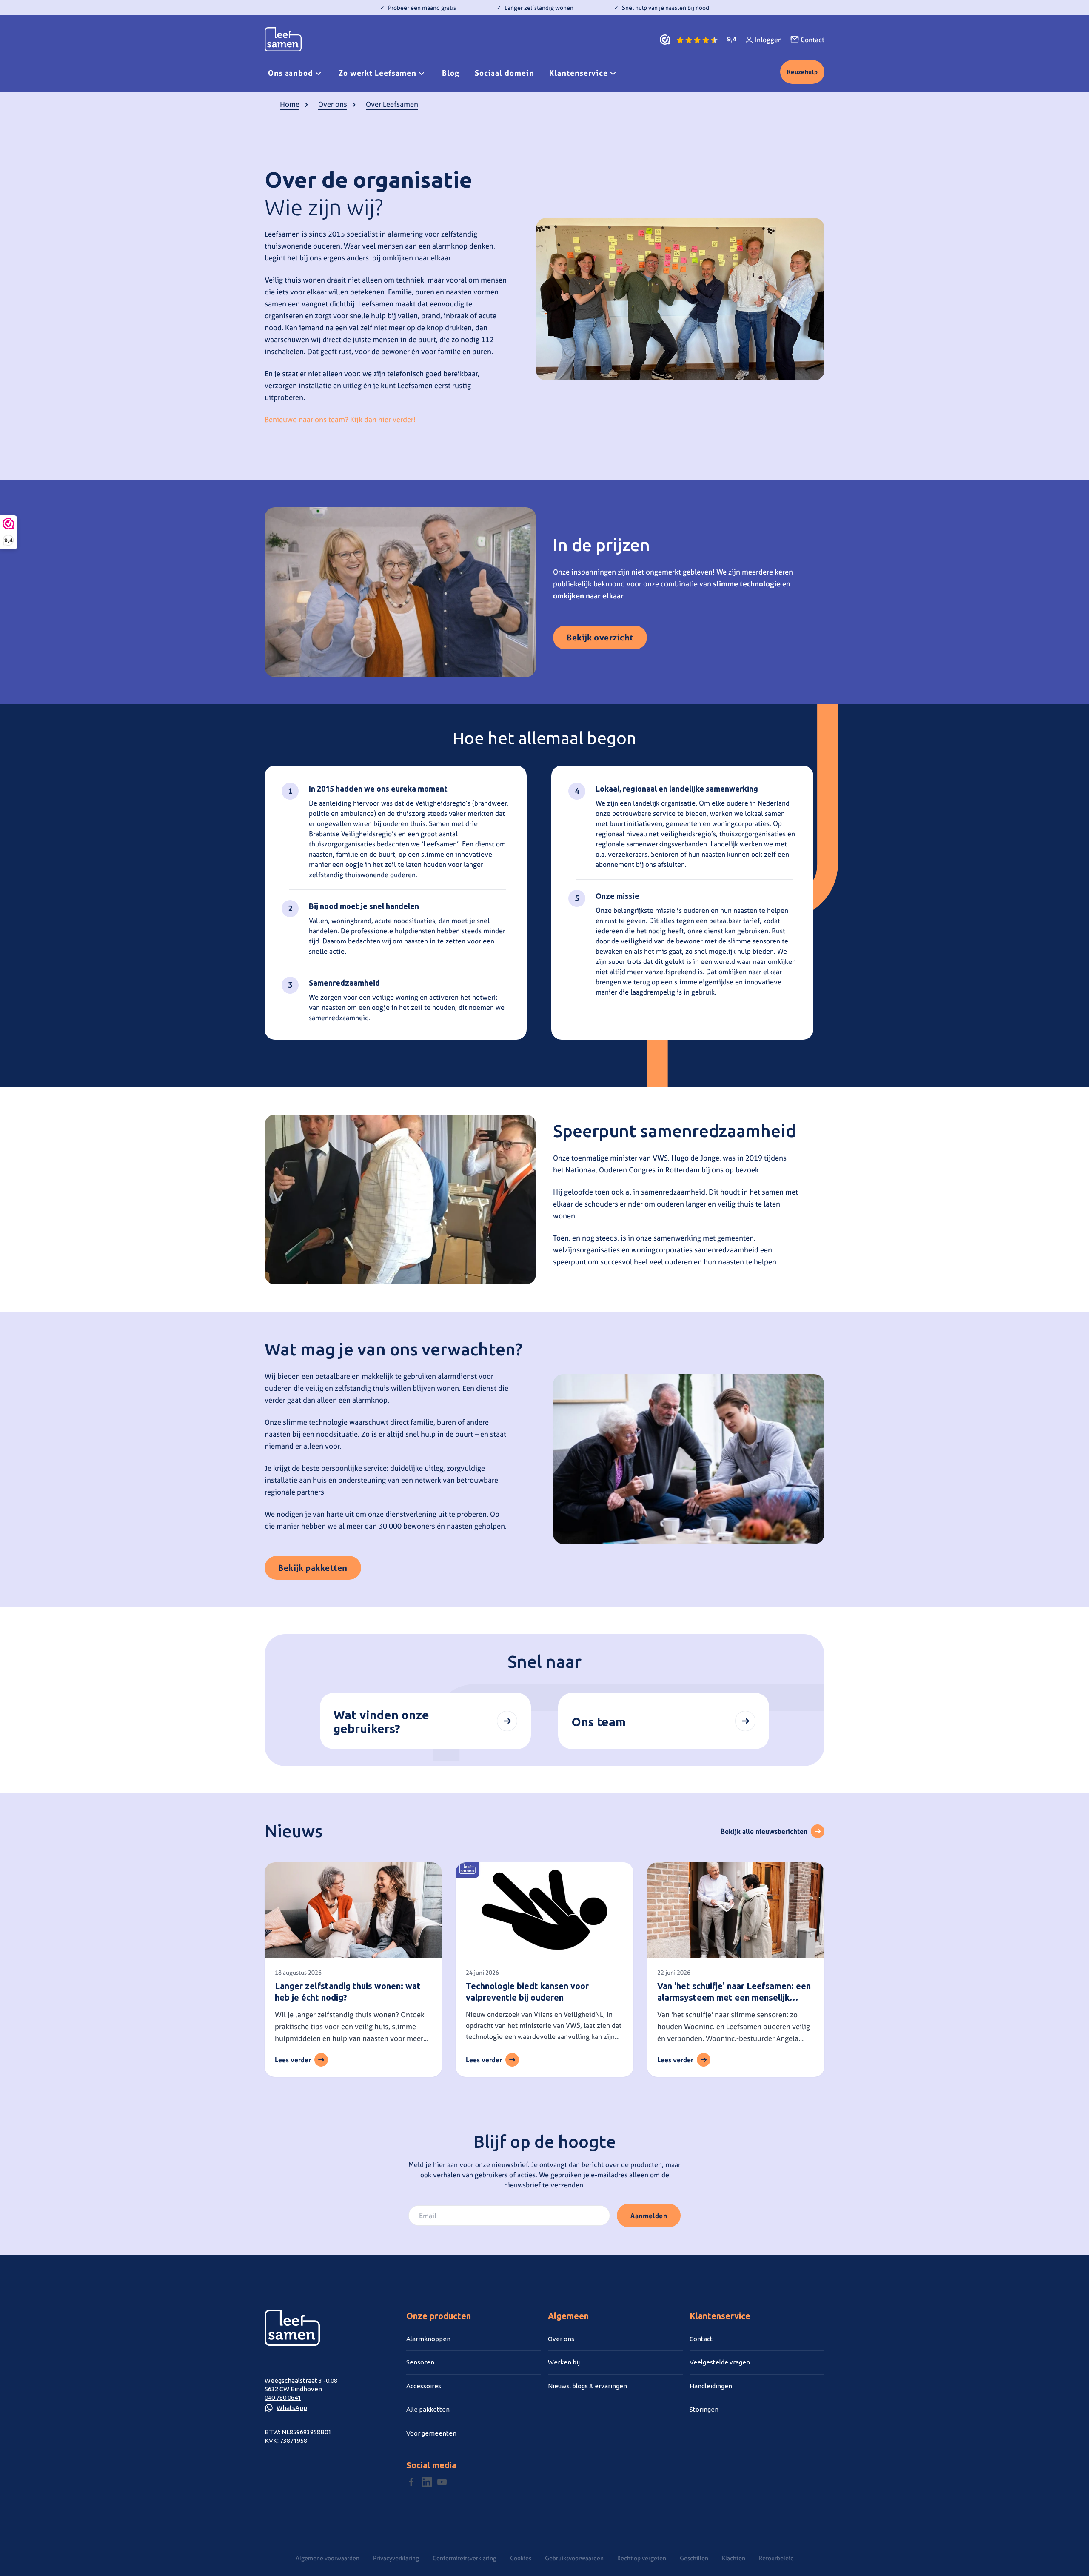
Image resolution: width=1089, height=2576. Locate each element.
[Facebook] (411, 2482)
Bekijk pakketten (313, 1568)
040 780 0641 (283, 2397)
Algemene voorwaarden (328, 2558)
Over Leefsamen (392, 104)
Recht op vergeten (642, 2558)
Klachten (734, 2558)
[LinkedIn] (427, 2482)
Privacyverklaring (396, 2558)
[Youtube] (442, 2482)
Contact (812, 40)
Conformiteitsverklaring (465, 2558)
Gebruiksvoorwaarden (574, 2558)
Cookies (521, 2558)
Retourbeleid (776, 2558)
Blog (451, 73)
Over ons (333, 104)
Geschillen (694, 2558)
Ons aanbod (291, 73)
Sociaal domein (505, 73)
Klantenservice (579, 73)
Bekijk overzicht (600, 637)
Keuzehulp (802, 72)
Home (290, 104)
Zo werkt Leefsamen (378, 73)
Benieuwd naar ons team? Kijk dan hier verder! (340, 419)
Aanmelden (649, 2216)
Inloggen (768, 40)
